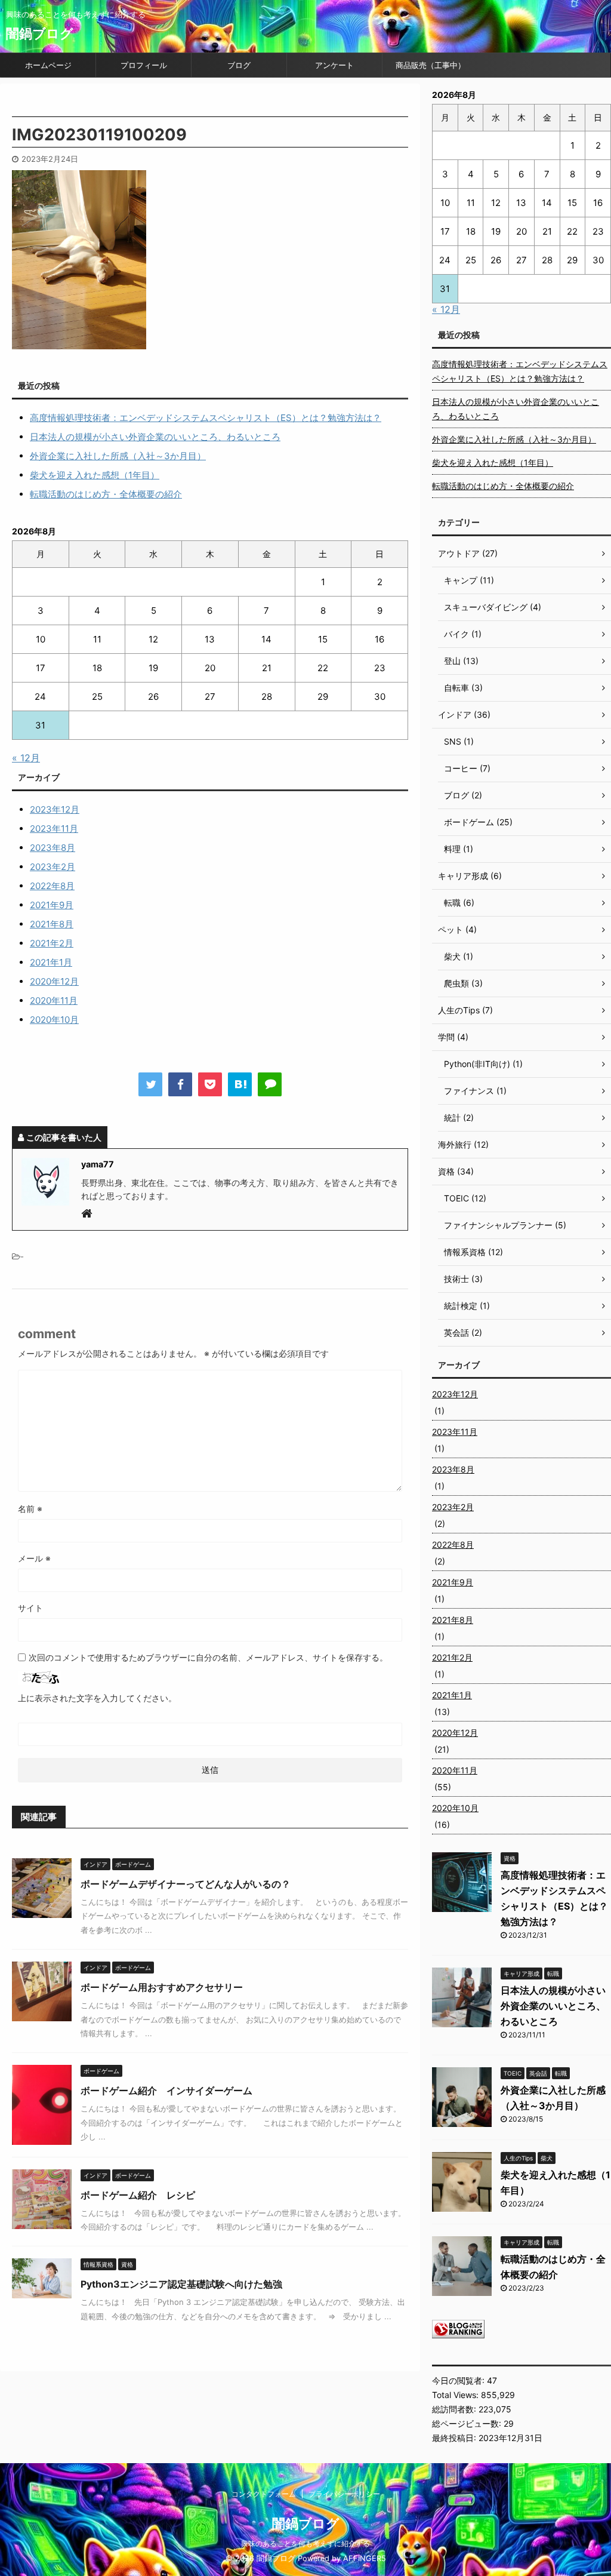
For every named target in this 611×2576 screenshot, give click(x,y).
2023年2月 (53, 867)
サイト (30, 1608)
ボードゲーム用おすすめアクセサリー (162, 1987)
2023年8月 (53, 848)
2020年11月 (54, 1000)
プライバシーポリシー (344, 2494)
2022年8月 (52, 886)
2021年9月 (52, 905)
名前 (30, 1509)
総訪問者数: (455, 2409)
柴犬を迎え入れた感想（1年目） (95, 475)
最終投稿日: (455, 2438)
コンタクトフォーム (264, 2494)
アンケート (334, 65)
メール (34, 1558)
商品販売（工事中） (431, 65)
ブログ (239, 65)
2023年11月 (54, 829)
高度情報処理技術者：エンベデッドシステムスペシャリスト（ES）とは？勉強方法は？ (206, 418)
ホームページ (48, 65)
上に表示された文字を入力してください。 (97, 1698)
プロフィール (144, 65)
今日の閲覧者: (459, 2380)
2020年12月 (54, 981)
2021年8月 (52, 924)
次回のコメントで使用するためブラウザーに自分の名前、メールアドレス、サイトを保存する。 (208, 1657)
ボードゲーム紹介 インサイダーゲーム (166, 2091)
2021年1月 (51, 962)
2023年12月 (55, 809)
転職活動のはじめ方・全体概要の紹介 (106, 494)
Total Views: (456, 2395)
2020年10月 (54, 1020)
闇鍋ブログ (40, 33)
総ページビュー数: (468, 2423)
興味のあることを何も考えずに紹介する (305, 2543)
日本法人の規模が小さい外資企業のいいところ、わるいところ (155, 437)
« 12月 (26, 758)
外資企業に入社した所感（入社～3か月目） (118, 456)
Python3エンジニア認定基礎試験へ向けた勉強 (181, 2284)
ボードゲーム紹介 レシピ (138, 2195)
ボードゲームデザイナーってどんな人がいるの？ (186, 1884)
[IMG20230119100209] (240, 1084)
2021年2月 (52, 943)
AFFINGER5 (365, 2558)
